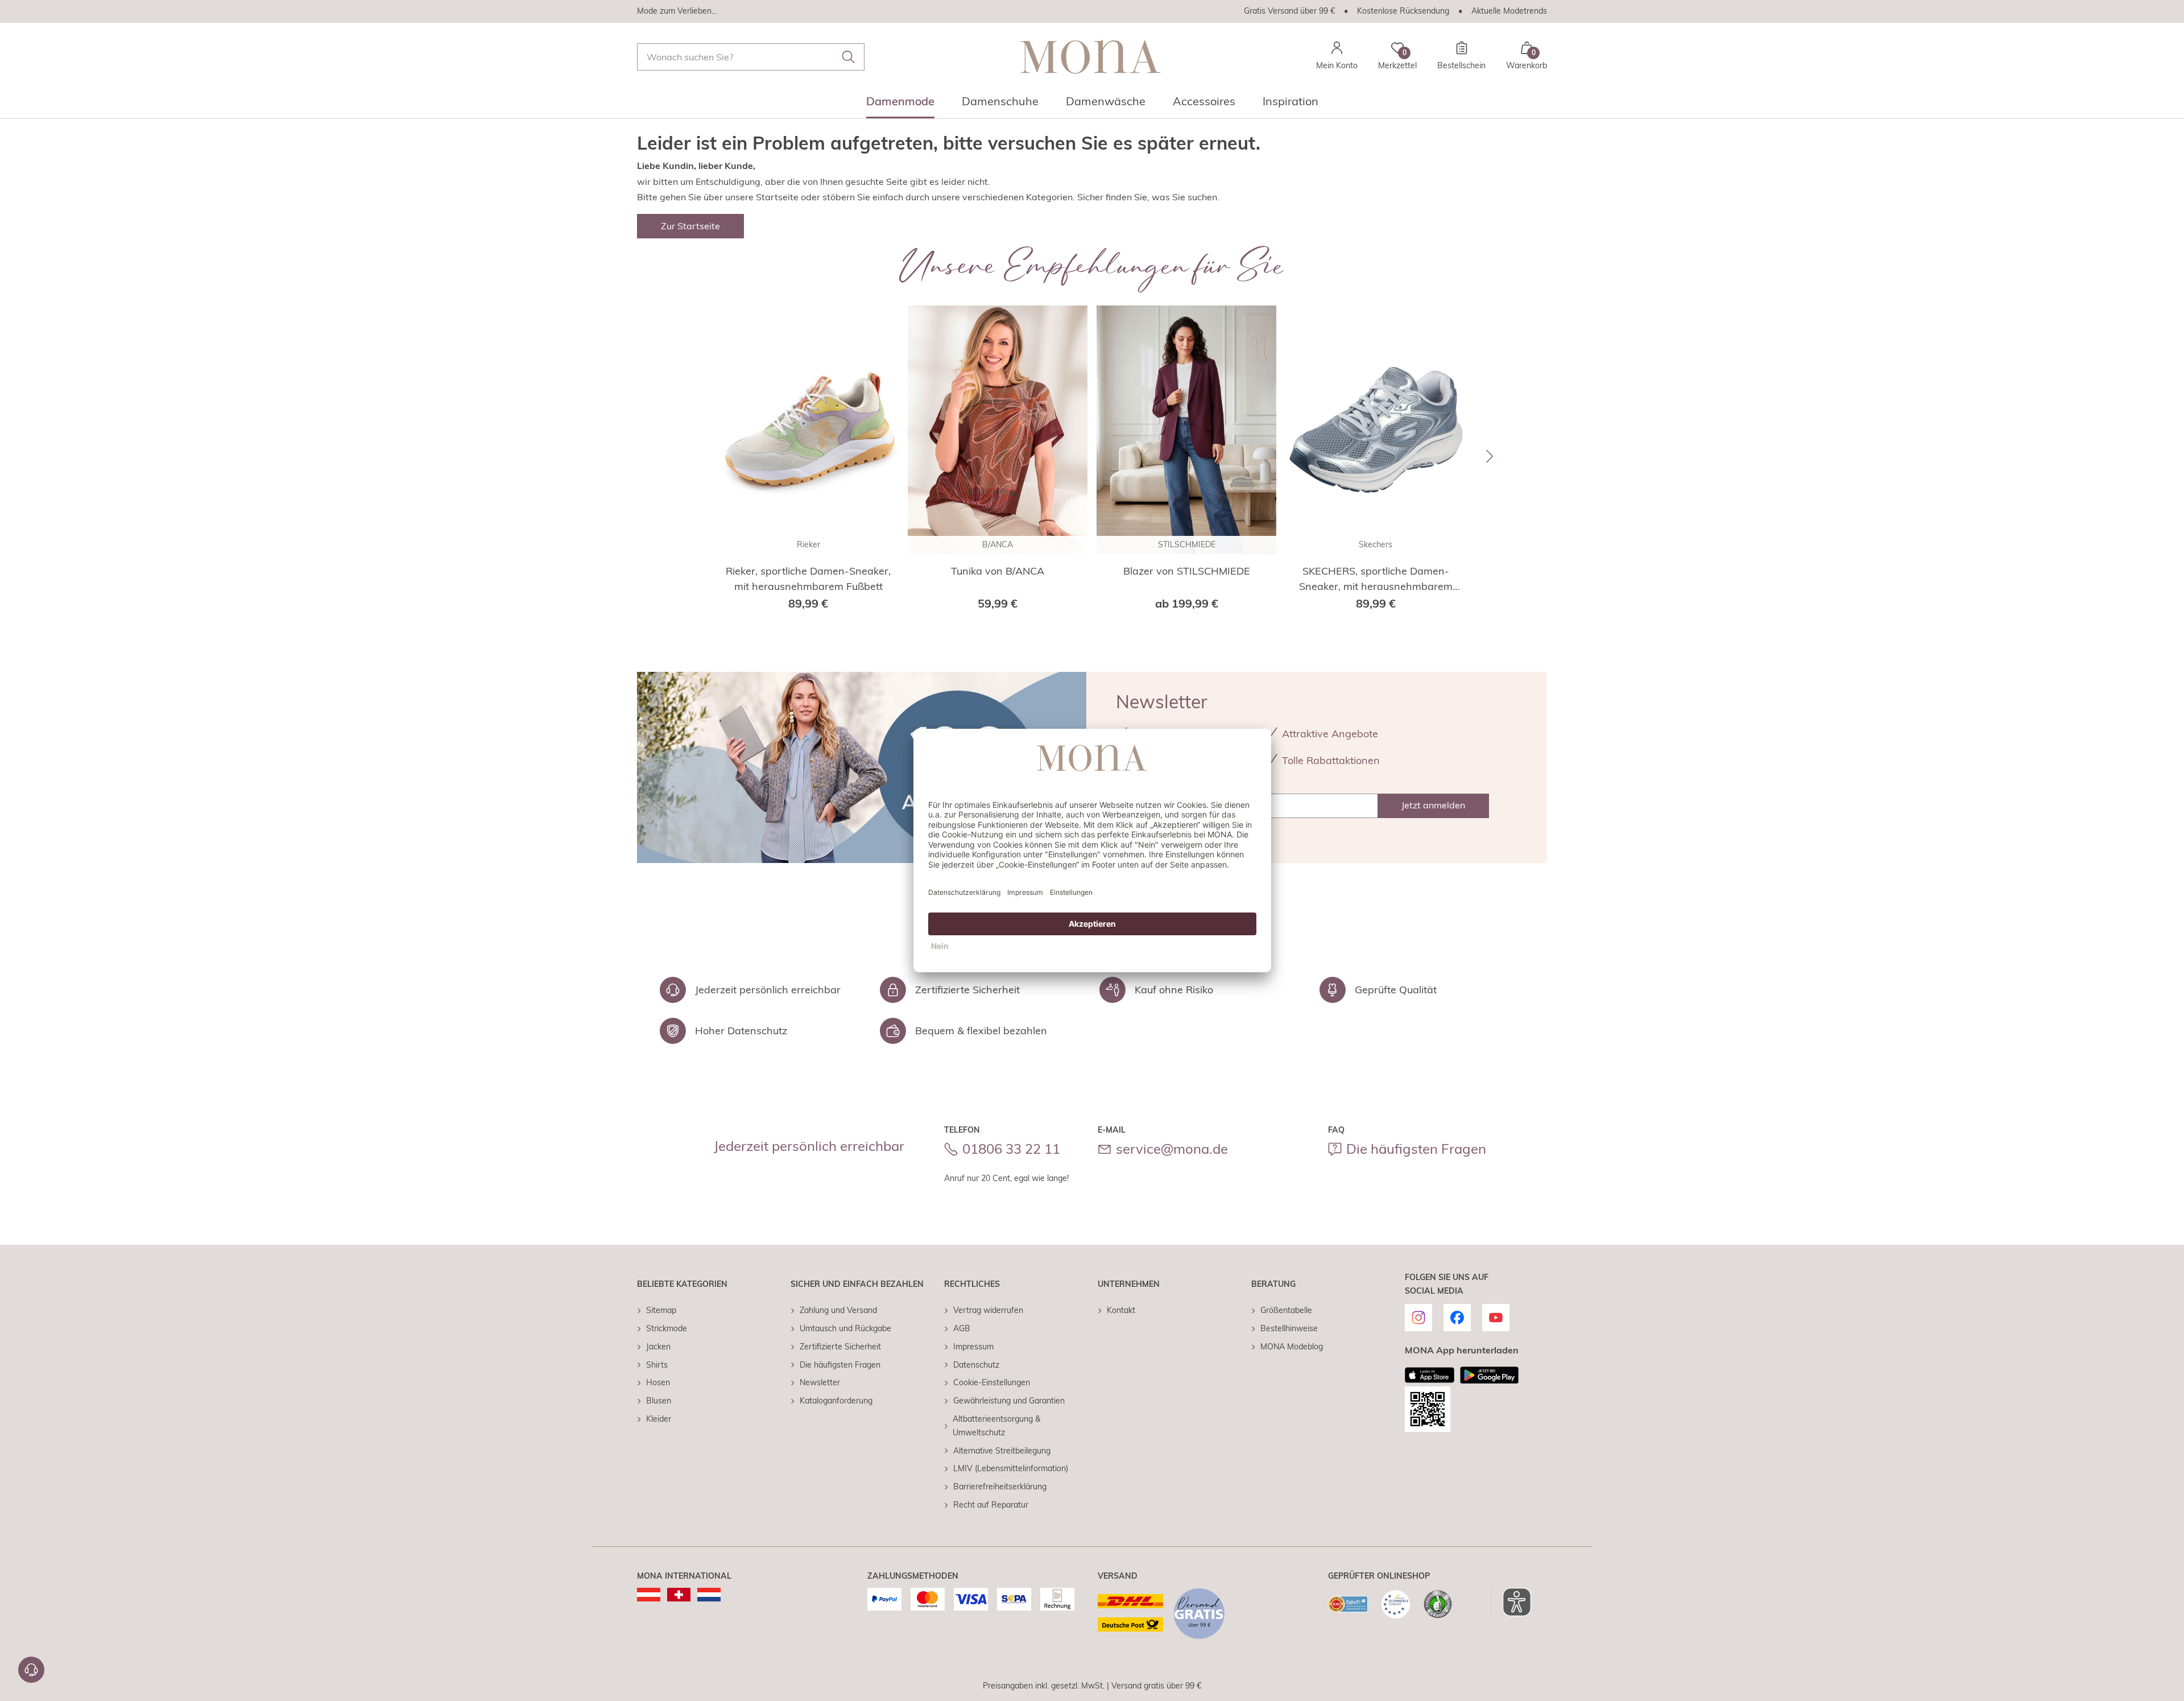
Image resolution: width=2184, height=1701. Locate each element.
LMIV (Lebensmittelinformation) (1011, 1468)
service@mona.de (1172, 1149)
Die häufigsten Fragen (1416, 1149)
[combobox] (751, 57)
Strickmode (667, 1328)
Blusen (659, 1401)
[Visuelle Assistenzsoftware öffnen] (1511, 1602)
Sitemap (661, 1310)
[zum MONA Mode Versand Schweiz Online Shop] (679, 1595)
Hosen (658, 1382)
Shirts (657, 1365)
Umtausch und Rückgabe (845, 1328)
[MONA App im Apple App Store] (1430, 1375)
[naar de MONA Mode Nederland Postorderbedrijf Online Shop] (709, 1595)
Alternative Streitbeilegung (1002, 1451)
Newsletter (820, 1382)
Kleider (659, 1419)
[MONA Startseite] (1091, 57)
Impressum (973, 1347)
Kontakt (1121, 1310)
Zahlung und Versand (838, 1310)
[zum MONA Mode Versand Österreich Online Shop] (649, 1595)
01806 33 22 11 (1011, 1149)
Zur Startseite (690, 226)
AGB (962, 1328)
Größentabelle (1286, 1310)
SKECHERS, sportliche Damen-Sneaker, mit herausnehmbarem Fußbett (1376, 579)
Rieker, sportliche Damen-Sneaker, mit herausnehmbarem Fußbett (808, 579)
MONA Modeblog (1292, 1347)
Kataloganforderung (836, 1401)
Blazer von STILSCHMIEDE (1187, 571)
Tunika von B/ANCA (998, 571)
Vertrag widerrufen (988, 1310)
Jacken (658, 1347)
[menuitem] (900, 105)
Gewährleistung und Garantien (1009, 1401)
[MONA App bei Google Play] (1489, 1375)
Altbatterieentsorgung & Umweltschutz (996, 1426)
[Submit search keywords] (849, 57)
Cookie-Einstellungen (992, 1382)
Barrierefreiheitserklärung (1000, 1487)
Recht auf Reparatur (991, 1505)
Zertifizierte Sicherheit (840, 1347)
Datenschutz (976, 1365)
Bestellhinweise (1289, 1328)
